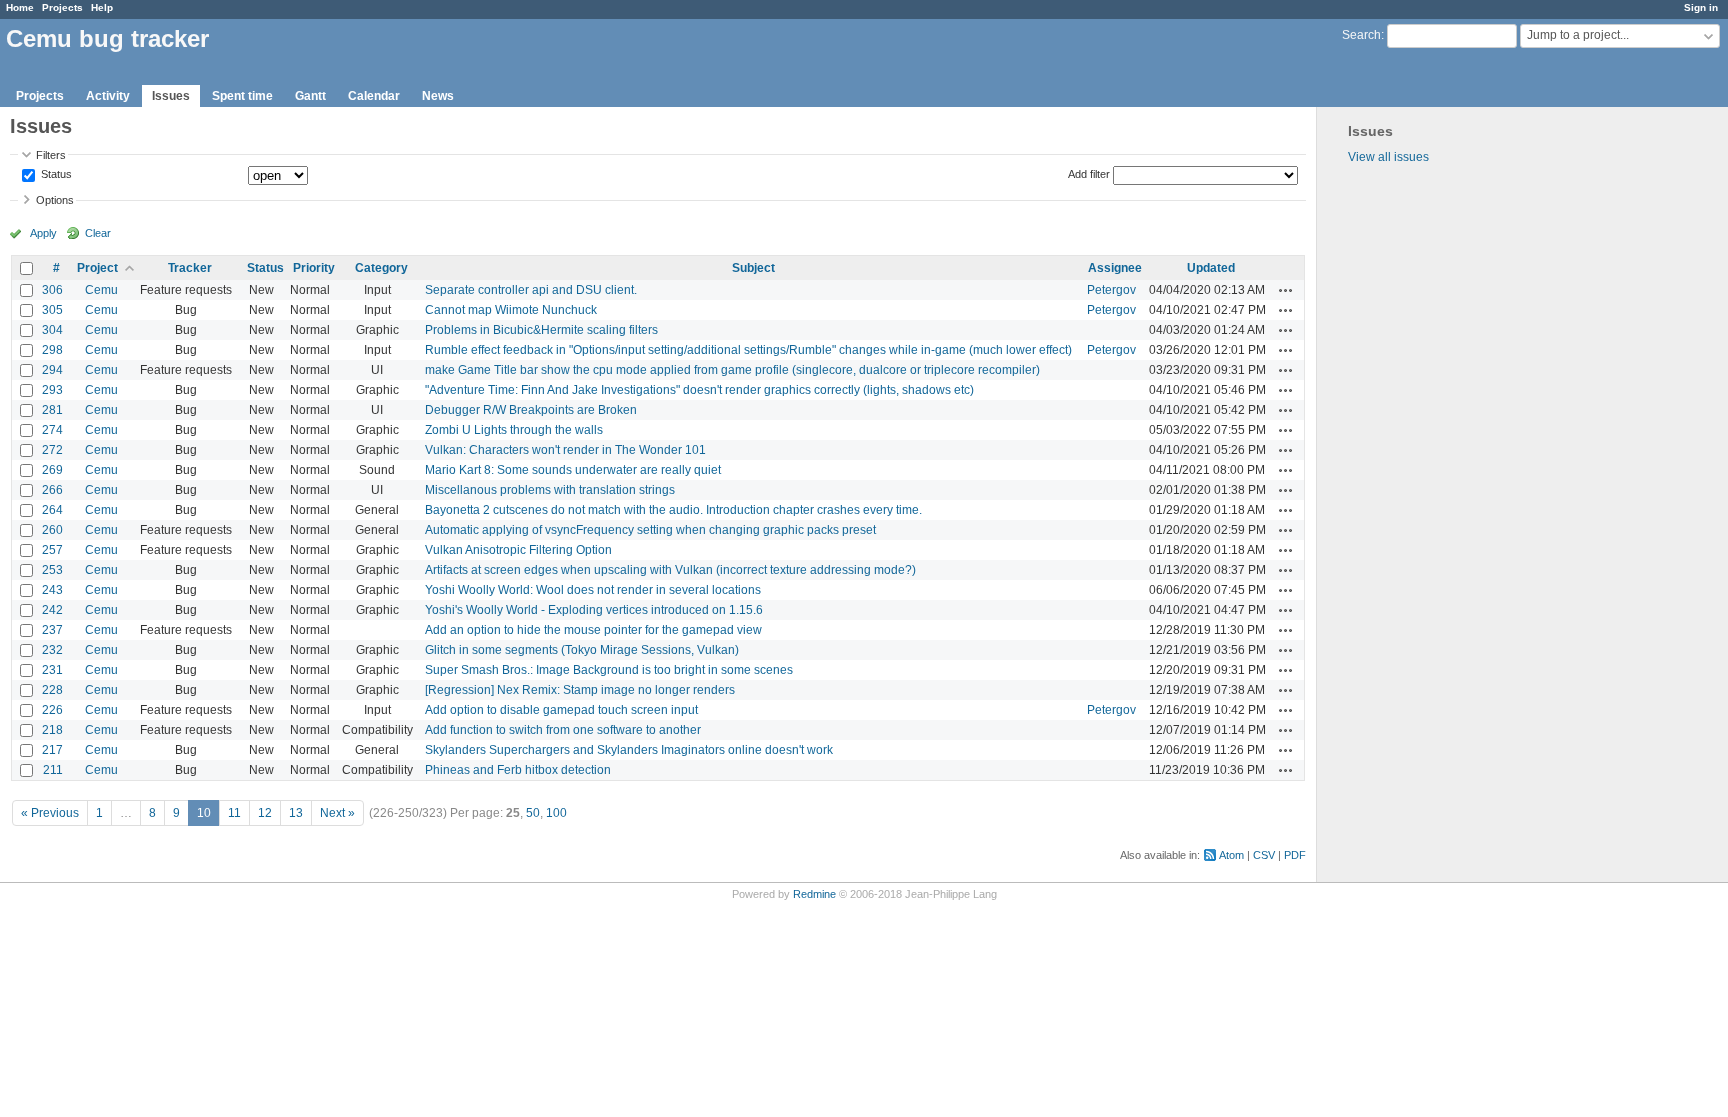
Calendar (374, 96)
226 (52, 710)
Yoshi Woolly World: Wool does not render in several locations (593, 590)
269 (52, 470)
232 (52, 650)
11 (234, 813)
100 (556, 813)
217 (52, 750)
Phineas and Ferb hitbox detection (518, 770)
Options (55, 200)
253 (52, 570)
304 (52, 330)
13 (296, 813)
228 (52, 690)
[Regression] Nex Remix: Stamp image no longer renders (580, 690)
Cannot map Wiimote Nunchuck (511, 310)
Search (1361, 35)
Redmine (814, 894)
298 (52, 350)
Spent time (242, 96)
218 (52, 730)
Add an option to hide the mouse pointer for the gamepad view (593, 630)
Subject (753, 268)
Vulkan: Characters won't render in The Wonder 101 (565, 450)
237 (52, 630)
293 (52, 390)
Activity (108, 96)
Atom (1231, 855)
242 (52, 610)
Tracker (190, 268)
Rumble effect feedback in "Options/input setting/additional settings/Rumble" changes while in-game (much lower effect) (748, 350)
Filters (51, 155)
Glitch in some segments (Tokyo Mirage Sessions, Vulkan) (582, 650)
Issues (171, 96)
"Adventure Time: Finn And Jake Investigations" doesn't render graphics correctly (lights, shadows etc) (699, 390)
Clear (98, 233)
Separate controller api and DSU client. (531, 290)
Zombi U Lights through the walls (514, 430)
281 (52, 410)
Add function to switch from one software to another (563, 730)
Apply (43, 233)
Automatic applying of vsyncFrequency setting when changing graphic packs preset (650, 530)
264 (52, 510)
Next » (337, 813)
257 (52, 550)
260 (52, 530)
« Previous (50, 813)
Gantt (310, 96)
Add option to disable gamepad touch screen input (561, 710)
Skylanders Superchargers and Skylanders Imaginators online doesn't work (629, 750)
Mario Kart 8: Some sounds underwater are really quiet (573, 470)
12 (265, 813)
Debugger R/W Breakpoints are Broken (531, 410)
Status (55, 175)
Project (97, 268)
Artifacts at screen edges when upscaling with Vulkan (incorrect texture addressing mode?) (670, 570)
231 (52, 670)
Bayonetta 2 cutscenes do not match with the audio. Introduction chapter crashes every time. (673, 510)
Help (102, 7)
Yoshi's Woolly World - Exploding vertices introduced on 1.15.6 (594, 610)
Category (381, 268)
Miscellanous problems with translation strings (550, 490)
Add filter (1089, 174)
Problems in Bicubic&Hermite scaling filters (541, 330)
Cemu (101, 290)
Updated (1211, 268)
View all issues (1388, 157)
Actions (1286, 290)
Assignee (1115, 268)
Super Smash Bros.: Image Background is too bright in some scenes (609, 670)
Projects (62, 7)
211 (53, 770)
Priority (314, 268)
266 (52, 490)
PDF (1295, 855)
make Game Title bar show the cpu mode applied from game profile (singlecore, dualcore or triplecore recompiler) (732, 370)
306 (52, 290)
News (438, 96)
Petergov (1111, 290)
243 (52, 590)
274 (52, 430)
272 (52, 450)
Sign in (1701, 7)
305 (52, 310)
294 (52, 370)
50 (533, 813)
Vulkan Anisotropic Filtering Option (518, 550)
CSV (1264, 855)
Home (20, 7)
